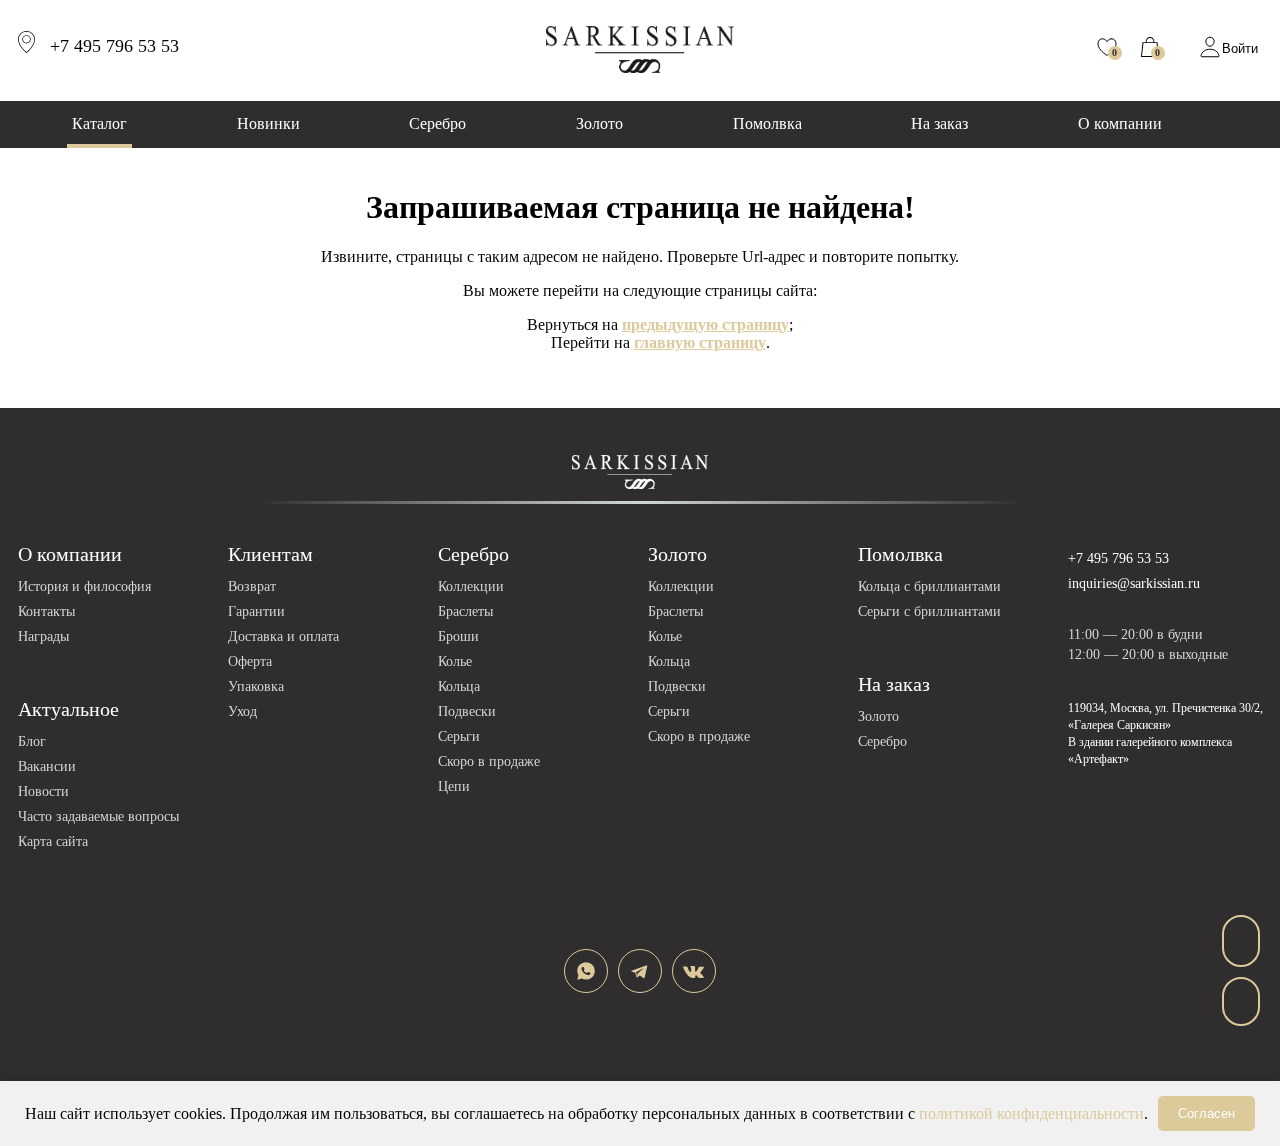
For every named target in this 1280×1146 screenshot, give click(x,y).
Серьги (459, 736)
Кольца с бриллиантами (929, 586)
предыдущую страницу (705, 324)
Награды (43, 636)
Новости (43, 791)
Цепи (454, 786)
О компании (1120, 123)
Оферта (250, 661)
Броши (458, 636)
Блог (32, 741)
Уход (242, 711)
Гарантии (256, 611)
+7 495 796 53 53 (1118, 558)
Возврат (252, 586)
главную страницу (700, 342)
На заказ (939, 123)
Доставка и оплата (283, 636)
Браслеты (465, 611)
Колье (455, 661)
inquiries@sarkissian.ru (1134, 583)
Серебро (437, 123)
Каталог (99, 123)
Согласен (1206, 1113)
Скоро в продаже (489, 761)
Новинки (268, 123)
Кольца (459, 686)
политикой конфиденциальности (1031, 1113)
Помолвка (767, 123)
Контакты (46, 611)
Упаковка (256, 686)
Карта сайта (53, 841)
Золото (599, 123)
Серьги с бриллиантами (929, 611)
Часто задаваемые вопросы (98, 816)
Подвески (467, 711)
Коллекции (471, 586)
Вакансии (47, 766)
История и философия (84, 586)
